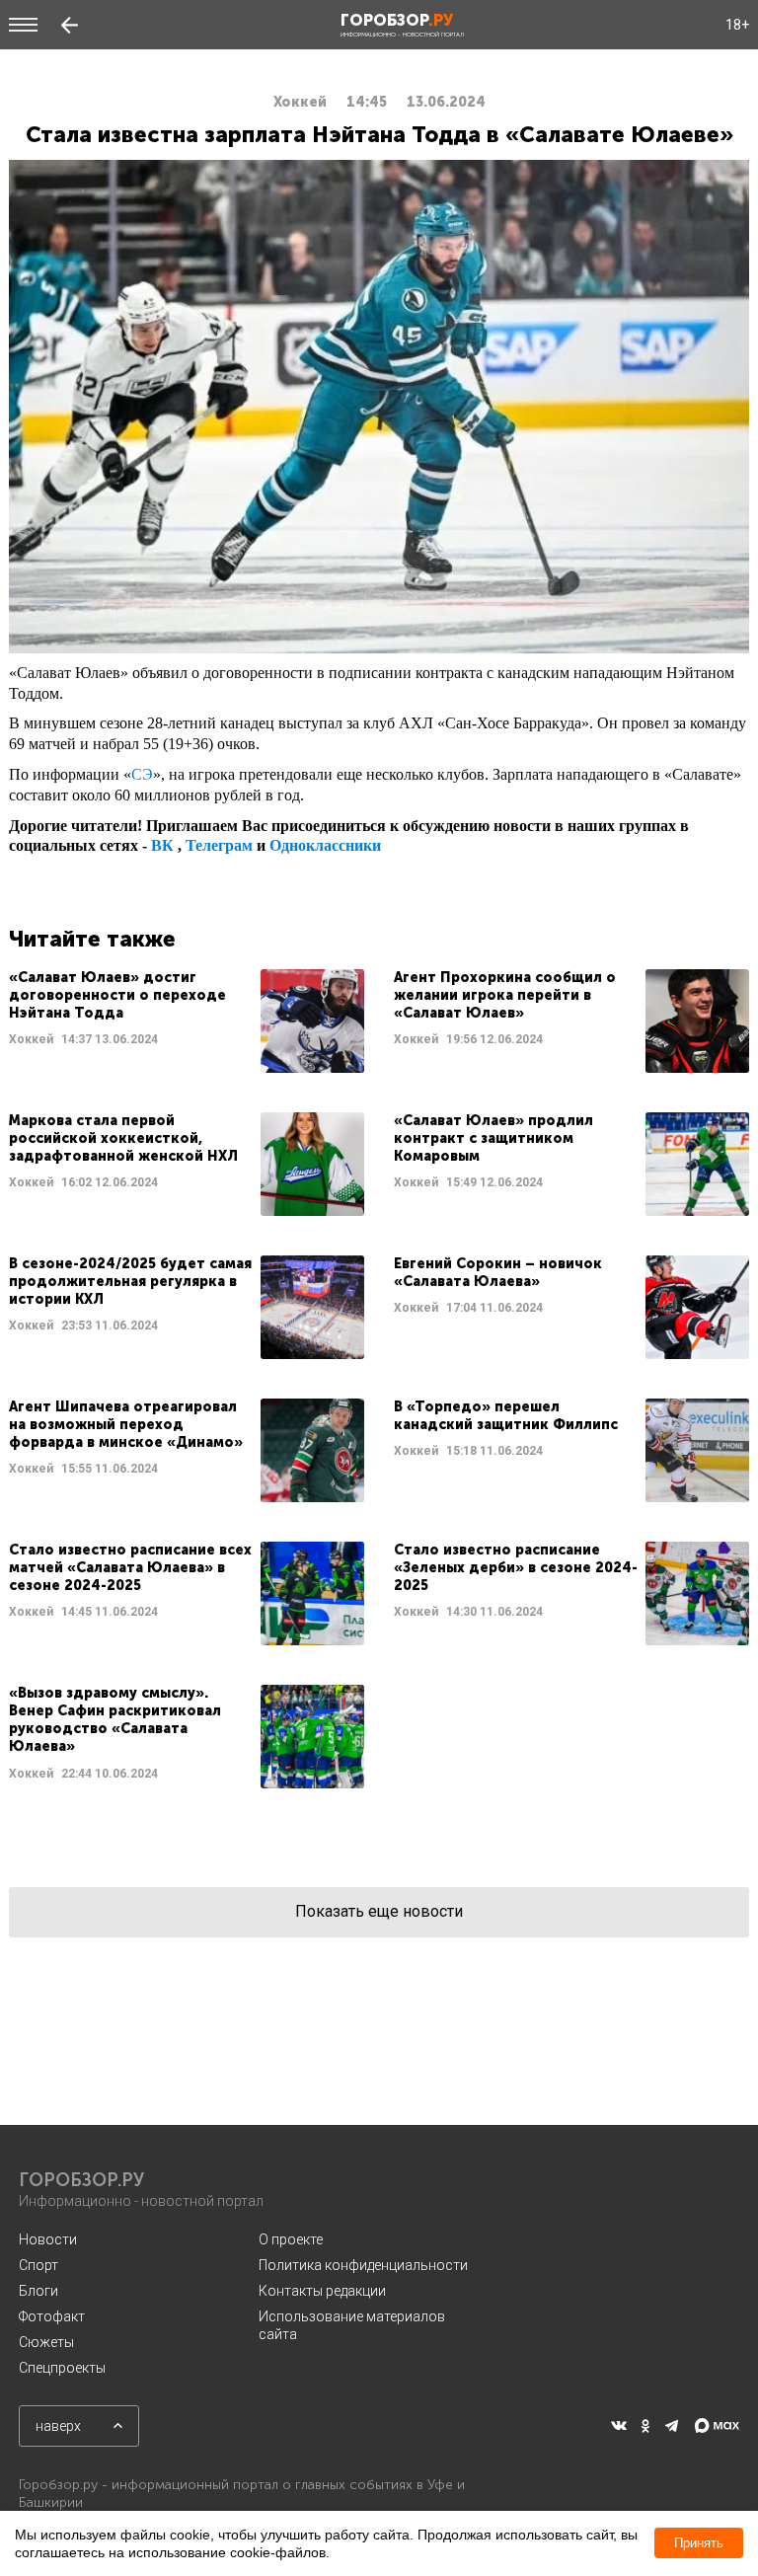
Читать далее (187, 1021)
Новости (48, 2239)
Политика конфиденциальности (363, 2265)
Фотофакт (52, 2316)
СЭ (142, 774)
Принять (699, 2543)
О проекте (291, 2239)
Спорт (38, 2265)
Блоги (38, 2291)
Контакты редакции (322, 2291)
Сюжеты (46, 2342)
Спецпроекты (62, 2368)
